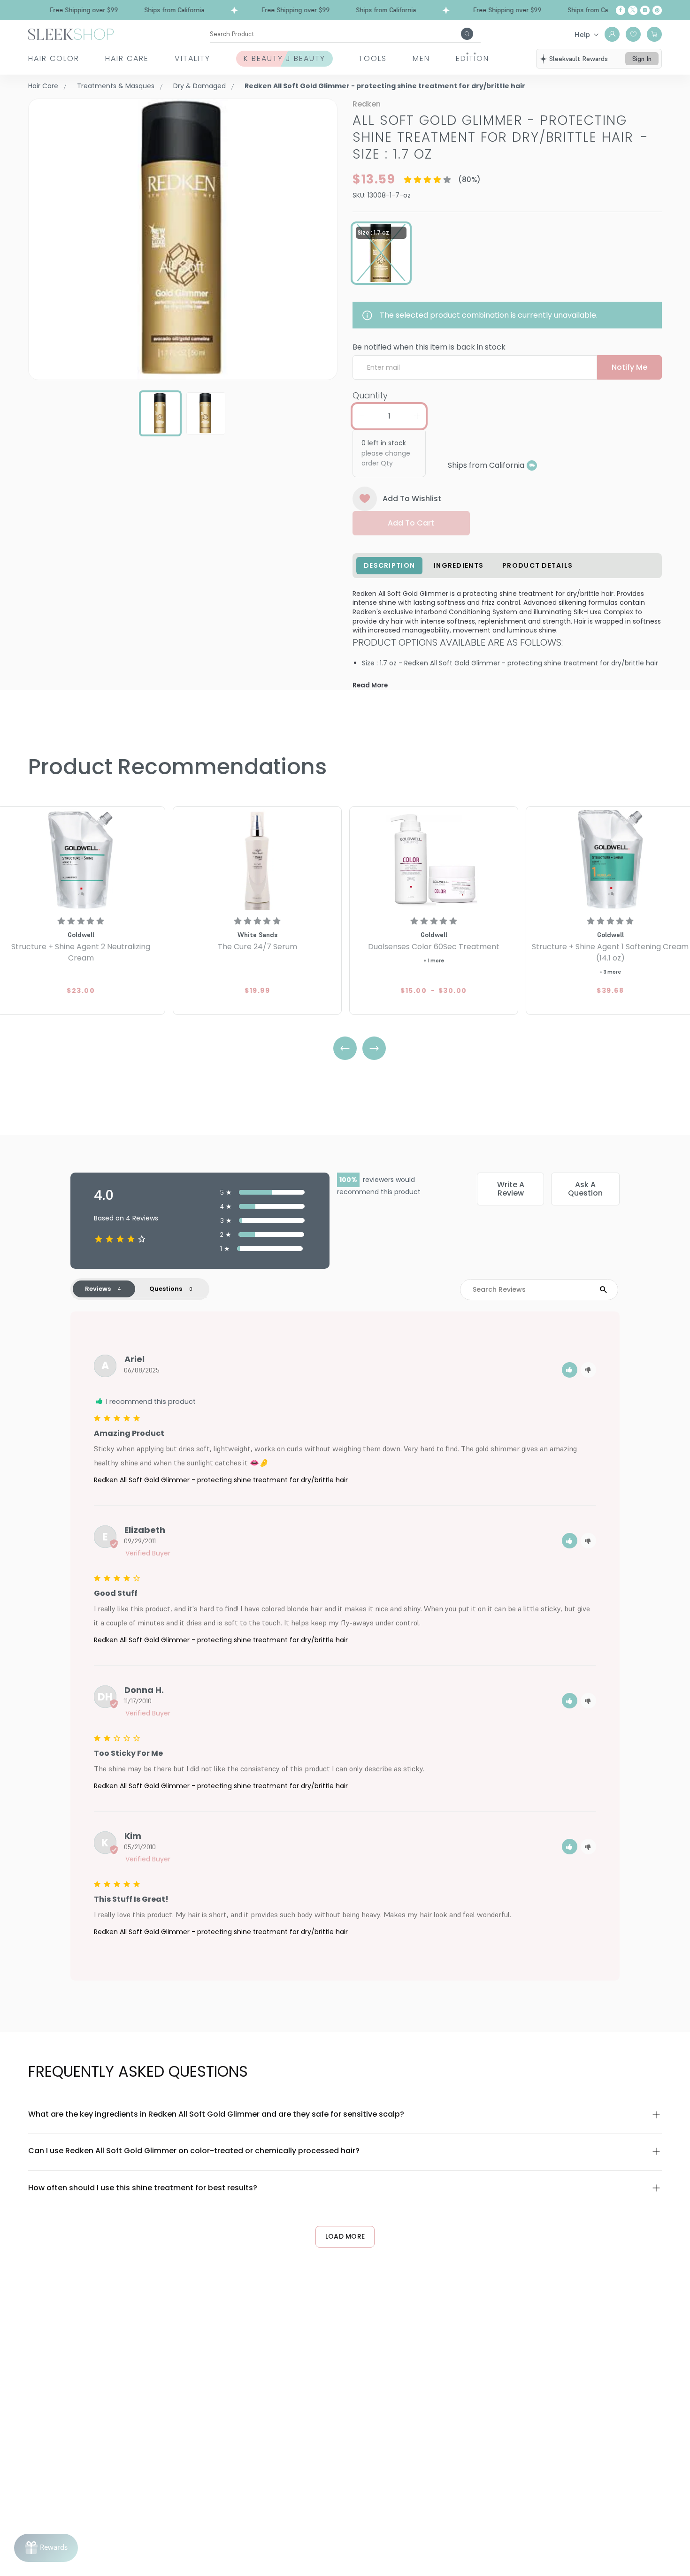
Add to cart (411, 523)
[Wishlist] (633, 34)
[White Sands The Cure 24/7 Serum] (257, 859)
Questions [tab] (166, 1289)
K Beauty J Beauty (284, 58)
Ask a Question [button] (585, 1189)
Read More (370, 685)
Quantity (370, 395)
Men (421, 58)
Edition (472, 58)
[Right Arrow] (374, 1048)
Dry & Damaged (199, 86)
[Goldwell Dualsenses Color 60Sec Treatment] (434, 859)
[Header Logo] (71, 34)
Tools (373, 58)
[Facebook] (621, 10)
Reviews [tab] (98, 1289)
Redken (367, 104)
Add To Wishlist (412, 499)
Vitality (192, 58)
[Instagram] (645, 10)
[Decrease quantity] (361, 416)
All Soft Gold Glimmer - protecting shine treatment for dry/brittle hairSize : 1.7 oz (501, 137)
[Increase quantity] (417, 416)
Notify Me (629, 367)
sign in (642, 59)
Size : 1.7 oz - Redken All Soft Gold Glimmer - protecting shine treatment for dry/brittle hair (510, 663)
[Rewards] (46, 2548)
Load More (345, 2236)
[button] (570, 1370)
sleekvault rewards (579, 59)
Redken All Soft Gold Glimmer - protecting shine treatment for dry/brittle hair (221, 1480)
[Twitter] (633, 10)
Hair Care (127, 58)
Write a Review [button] (511, 1189)
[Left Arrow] (345, 1048)
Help (582, 34)
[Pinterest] (657, 10)
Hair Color (54, 58)
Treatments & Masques (116, 86)
